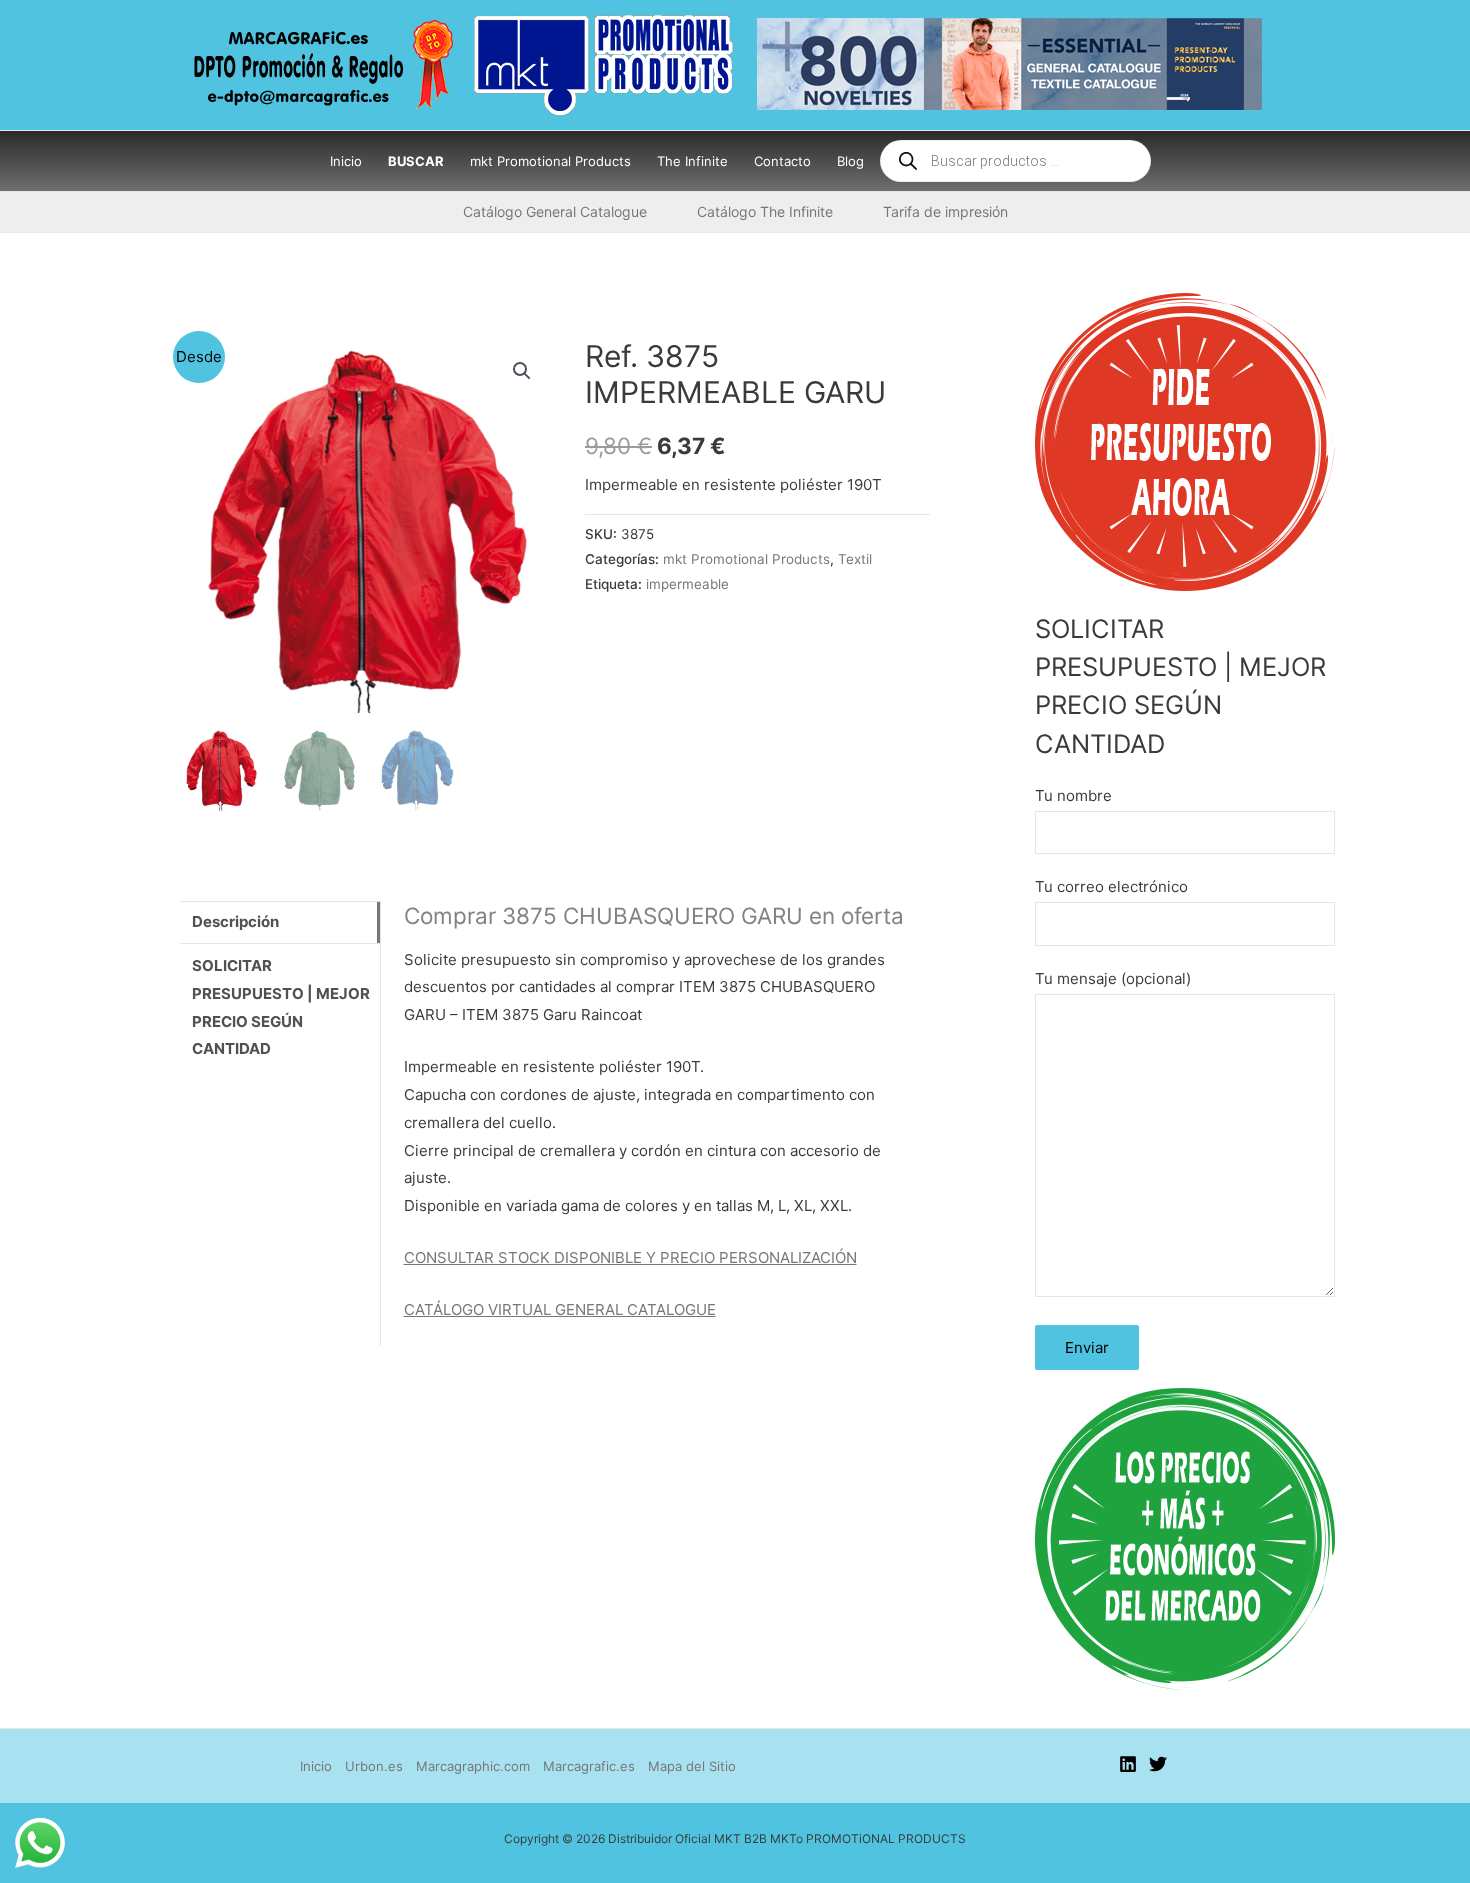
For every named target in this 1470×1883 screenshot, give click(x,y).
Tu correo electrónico (1111, 886)
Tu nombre (1073, 795)
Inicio (316, 1766)
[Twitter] (1158, 1764)
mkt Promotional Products (746, 559)
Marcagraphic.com (473, 1766)
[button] (522, 371)
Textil (855, 559)
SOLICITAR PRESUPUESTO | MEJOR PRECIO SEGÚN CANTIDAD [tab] (281, 1007)
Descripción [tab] (235, 921)
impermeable (687, 584)
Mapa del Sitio (692, 1766)
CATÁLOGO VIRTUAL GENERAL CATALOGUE (560, 1309)
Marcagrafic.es (589, 1766)
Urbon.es (374, 1766)
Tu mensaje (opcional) (1113, 978)
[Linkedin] (1128, 1764)
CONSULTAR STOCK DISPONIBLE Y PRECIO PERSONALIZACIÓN (630, 1257)
